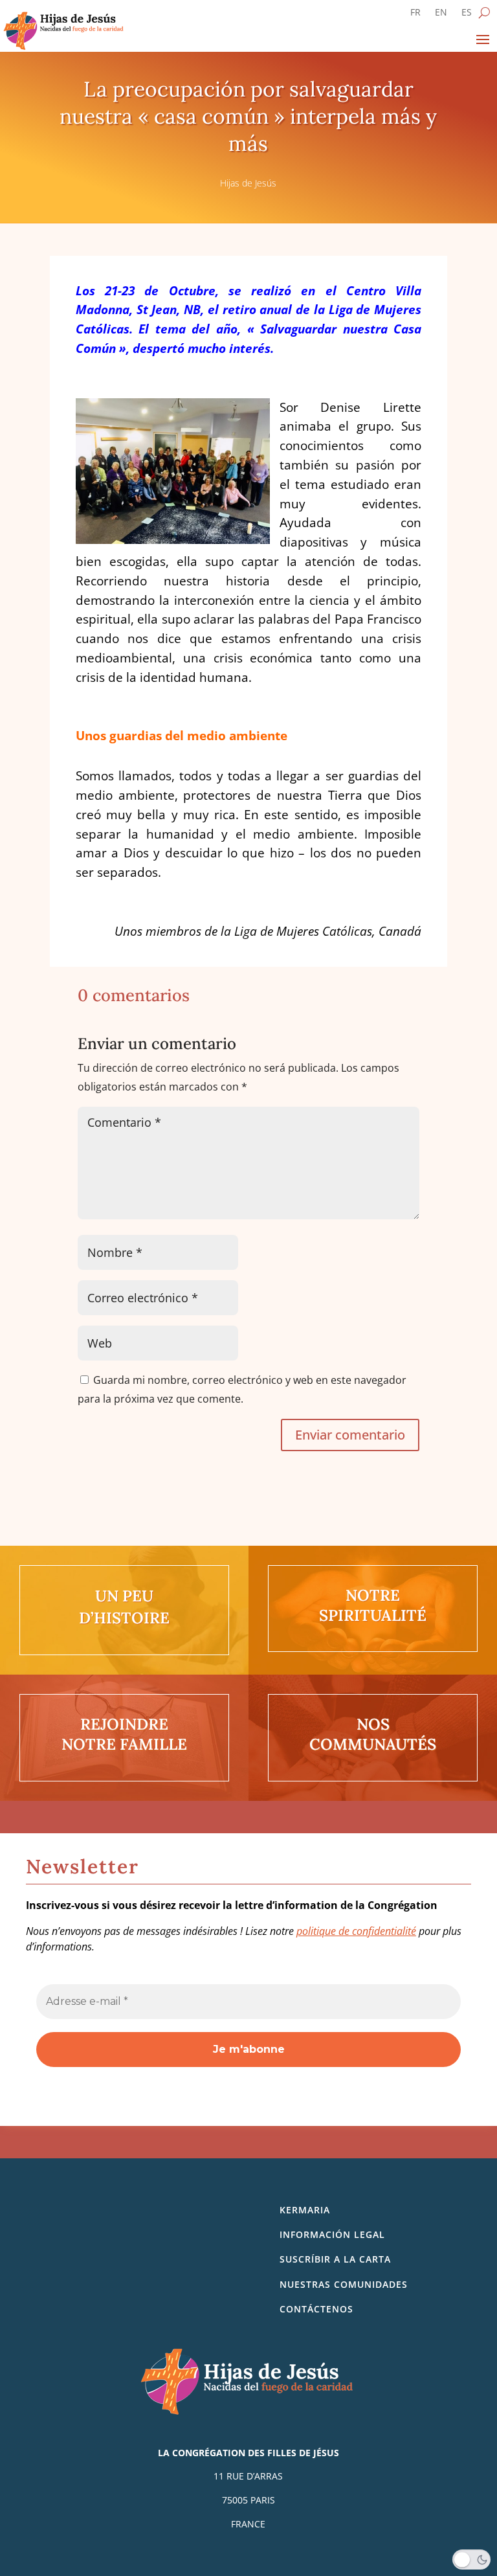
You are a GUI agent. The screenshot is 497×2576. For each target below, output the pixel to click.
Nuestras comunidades (344, 2284)
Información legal (332, 2234)
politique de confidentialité (356, 1931)
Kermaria (305, 2210)
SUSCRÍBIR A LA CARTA (335, 2259)
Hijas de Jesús (248, 183)
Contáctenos (316, 2309)
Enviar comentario (350, 1435)
